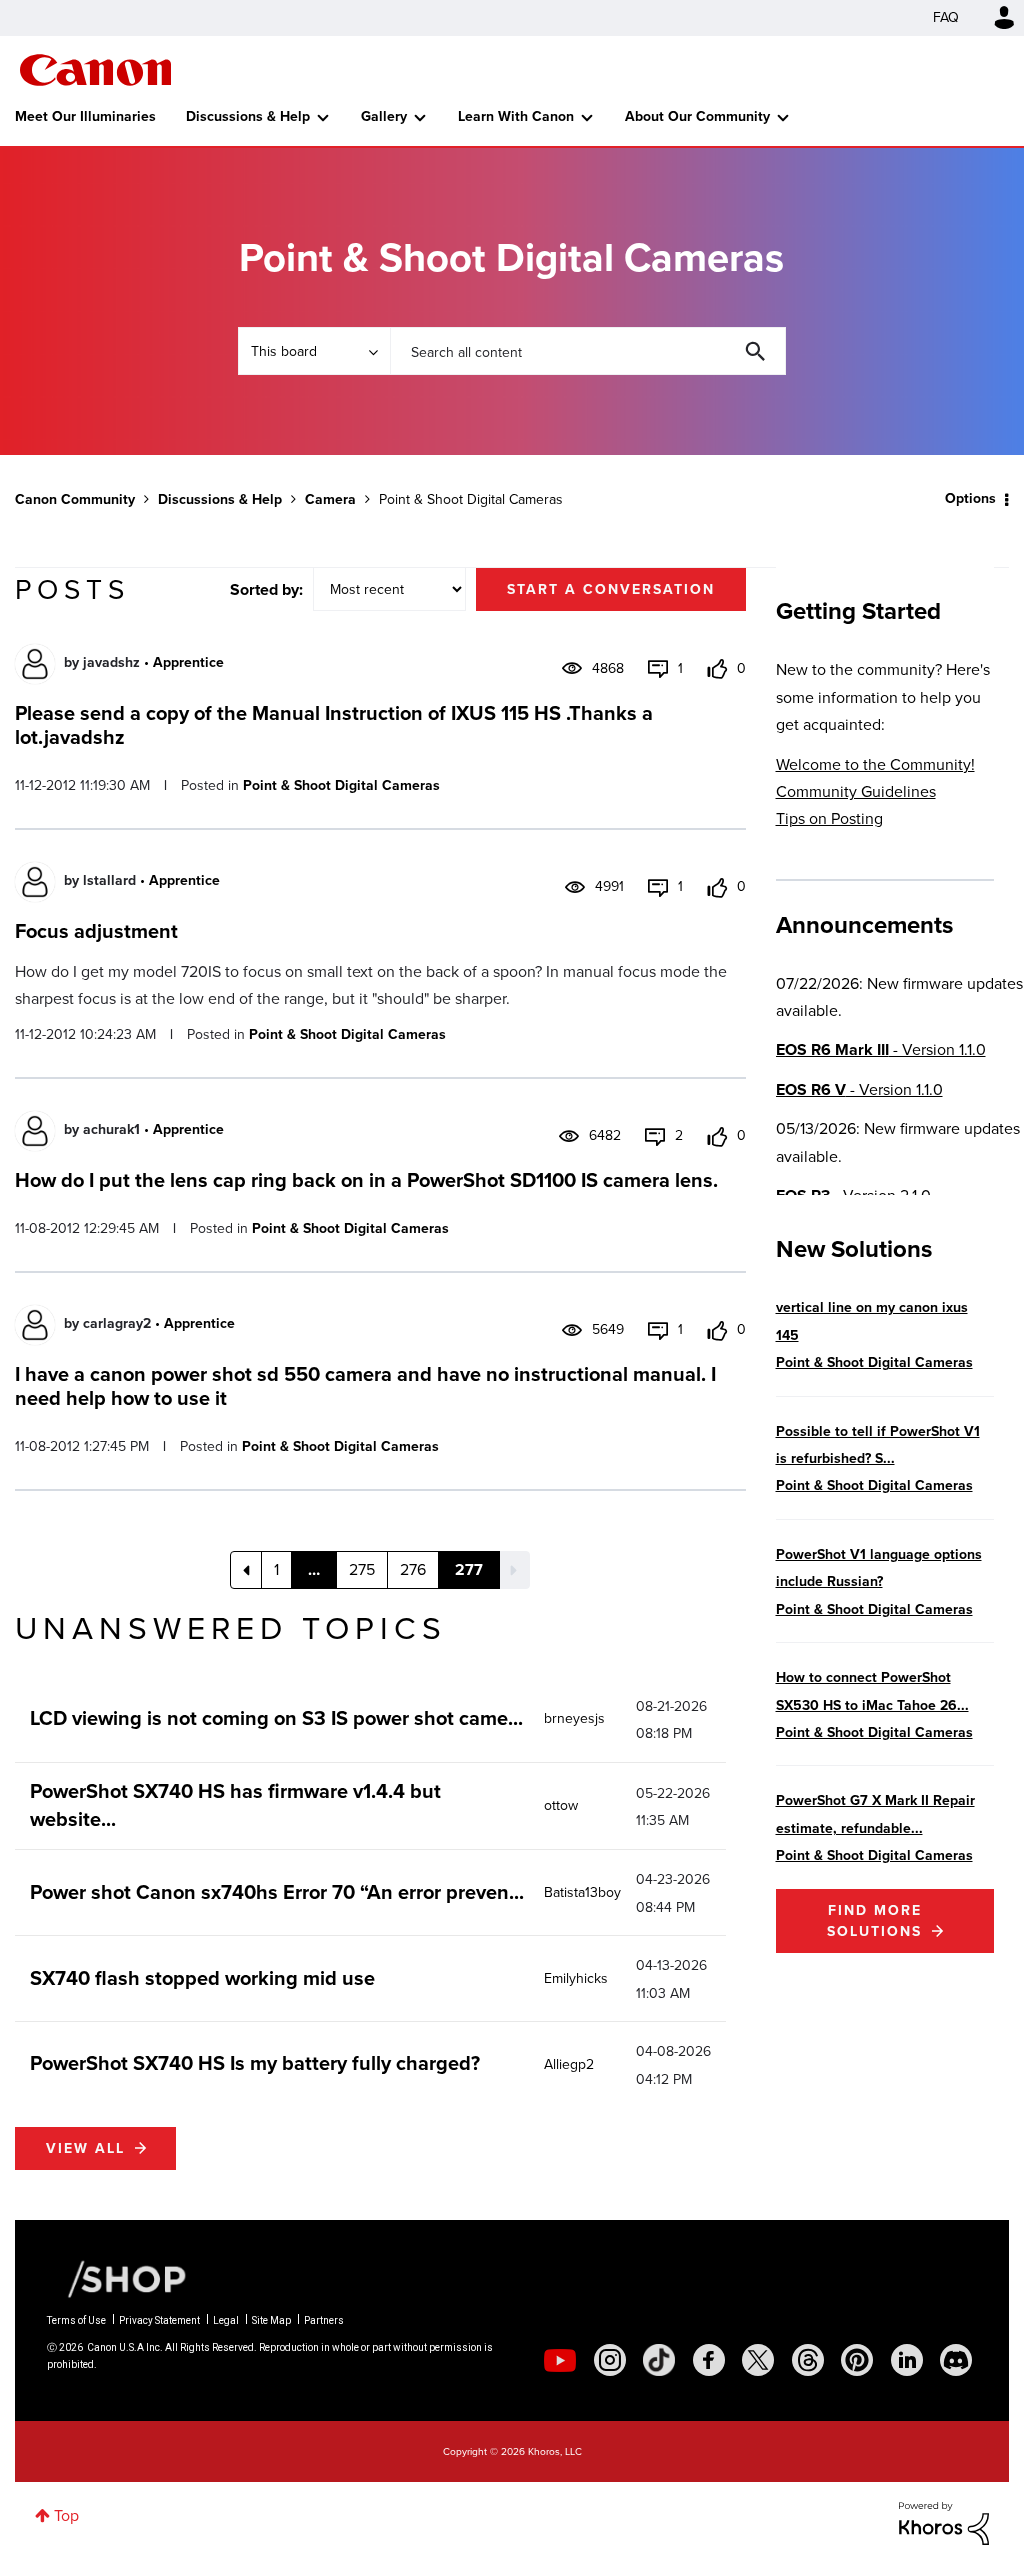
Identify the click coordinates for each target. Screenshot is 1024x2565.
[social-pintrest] (857, 2360)
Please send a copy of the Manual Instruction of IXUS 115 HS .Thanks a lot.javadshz (334, 725)
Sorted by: (266, 589)
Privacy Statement (159, 2320)
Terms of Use (76, 2320)
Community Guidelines (856, 791)
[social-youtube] (560, 2360)
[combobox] (588, 351)
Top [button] (66, 2515)
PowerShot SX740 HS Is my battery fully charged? (255, 2063)
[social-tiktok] (659, 2360)
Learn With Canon (516, 116)
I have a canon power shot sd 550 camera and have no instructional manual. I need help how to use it (365, 1386)
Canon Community (95, 70)
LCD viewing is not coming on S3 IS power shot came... (276, 1718)
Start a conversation (611, 589)
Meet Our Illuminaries (85, 116)
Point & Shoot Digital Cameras (341, 785)
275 (362, 1569)
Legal (226, 2320)
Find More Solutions (874, 1921)
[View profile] (35, 664)
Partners (324, 2320)
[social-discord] (956, 2360)
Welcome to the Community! (875, 764)
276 (413, 1569)
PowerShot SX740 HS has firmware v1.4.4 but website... (235, 1805)
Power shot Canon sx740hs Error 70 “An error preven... (277, 1892)
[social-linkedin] (907, 2360)
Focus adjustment (96, 931)
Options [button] (970, 498)
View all (85, 2148)
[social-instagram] (610, 2360)
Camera (330, 499)
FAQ (946, 17)
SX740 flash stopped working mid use (202, 1978)
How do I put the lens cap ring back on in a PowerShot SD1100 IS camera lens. (366, 1180)
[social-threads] (808, 2360)
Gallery (384, 116)
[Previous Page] (246, 1570)
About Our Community (697, 116)
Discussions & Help (248, 116)
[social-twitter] (758, 2360)
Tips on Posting (829, 818)
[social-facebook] (709, 2360)
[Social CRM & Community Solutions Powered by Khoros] (944, 2521)
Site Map (271, 2320)
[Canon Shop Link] (117, 2278)
